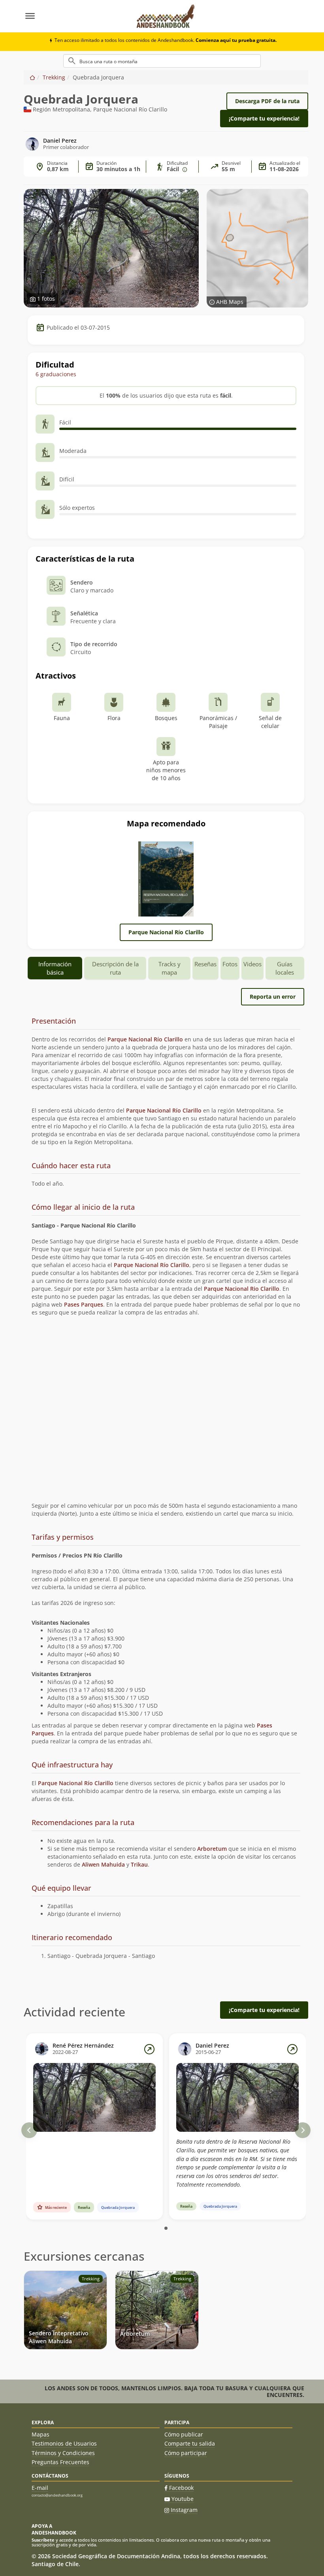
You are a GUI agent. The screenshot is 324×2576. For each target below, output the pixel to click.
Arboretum (212, 1849)
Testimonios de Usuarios (64, 2443)
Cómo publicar (184, 2434)
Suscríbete (43, 2540)
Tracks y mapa (170, 968)
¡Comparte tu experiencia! (264, 118)
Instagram (184, 2510)
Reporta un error (273, 997)
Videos (252, 964)
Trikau (139, 1864)
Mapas (40, 2434)
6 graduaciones (56, 374)
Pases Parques (84, 1304)
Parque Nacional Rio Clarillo (242, 1289)
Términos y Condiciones (63, 2453)
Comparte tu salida (190, 2443)
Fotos (230, 964)
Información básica (55, 968)
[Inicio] (32, 77)
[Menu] (76, 16)
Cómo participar (186, 2453)
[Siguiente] (303, 2130)
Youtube (183, 2499)
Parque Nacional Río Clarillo (166, 932)
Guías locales (285, 968)
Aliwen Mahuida (103, 1864)
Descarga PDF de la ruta (267, 101)
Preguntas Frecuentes (60, 2462)
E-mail (40, 2488)
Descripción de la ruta (115, 968)
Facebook (181, 2488)
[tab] (166, 1021)
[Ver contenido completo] (149, 2049)
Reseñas (205, 964)
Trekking (54, 77)
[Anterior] (29, 2130)
